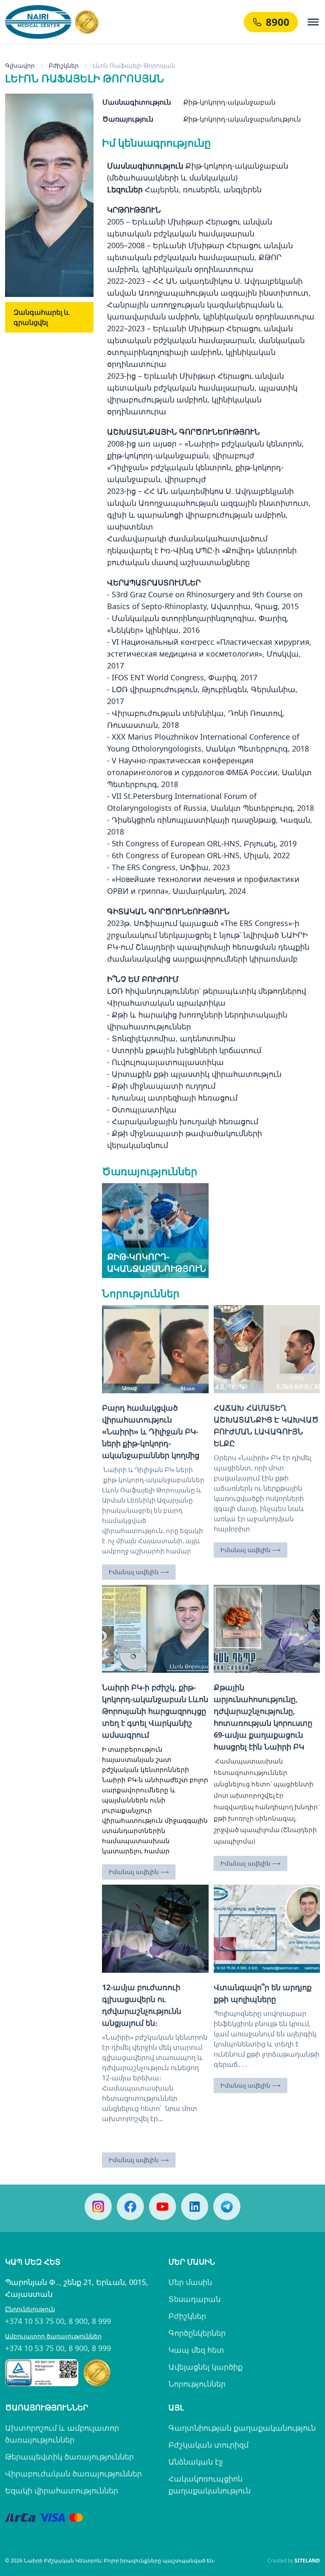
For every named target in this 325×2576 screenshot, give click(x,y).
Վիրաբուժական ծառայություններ (73, 2473)
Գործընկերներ (197, 2333)
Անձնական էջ (196, 2462)
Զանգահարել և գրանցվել (41, 317)
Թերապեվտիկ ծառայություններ (69, 2457)
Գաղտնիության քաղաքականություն (242, 2428)
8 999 (101, 2321)
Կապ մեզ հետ (196, 2350)
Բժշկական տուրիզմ (208, 2445)
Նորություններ (197, 2384)
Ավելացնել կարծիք (205, 2367)
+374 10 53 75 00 (35, 2321)
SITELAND (307, 2561)
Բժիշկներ (187, 2316)
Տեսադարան (194, 2299)
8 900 (78, 2321)
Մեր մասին (190, 2282)
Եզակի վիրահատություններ (62, 2490)
